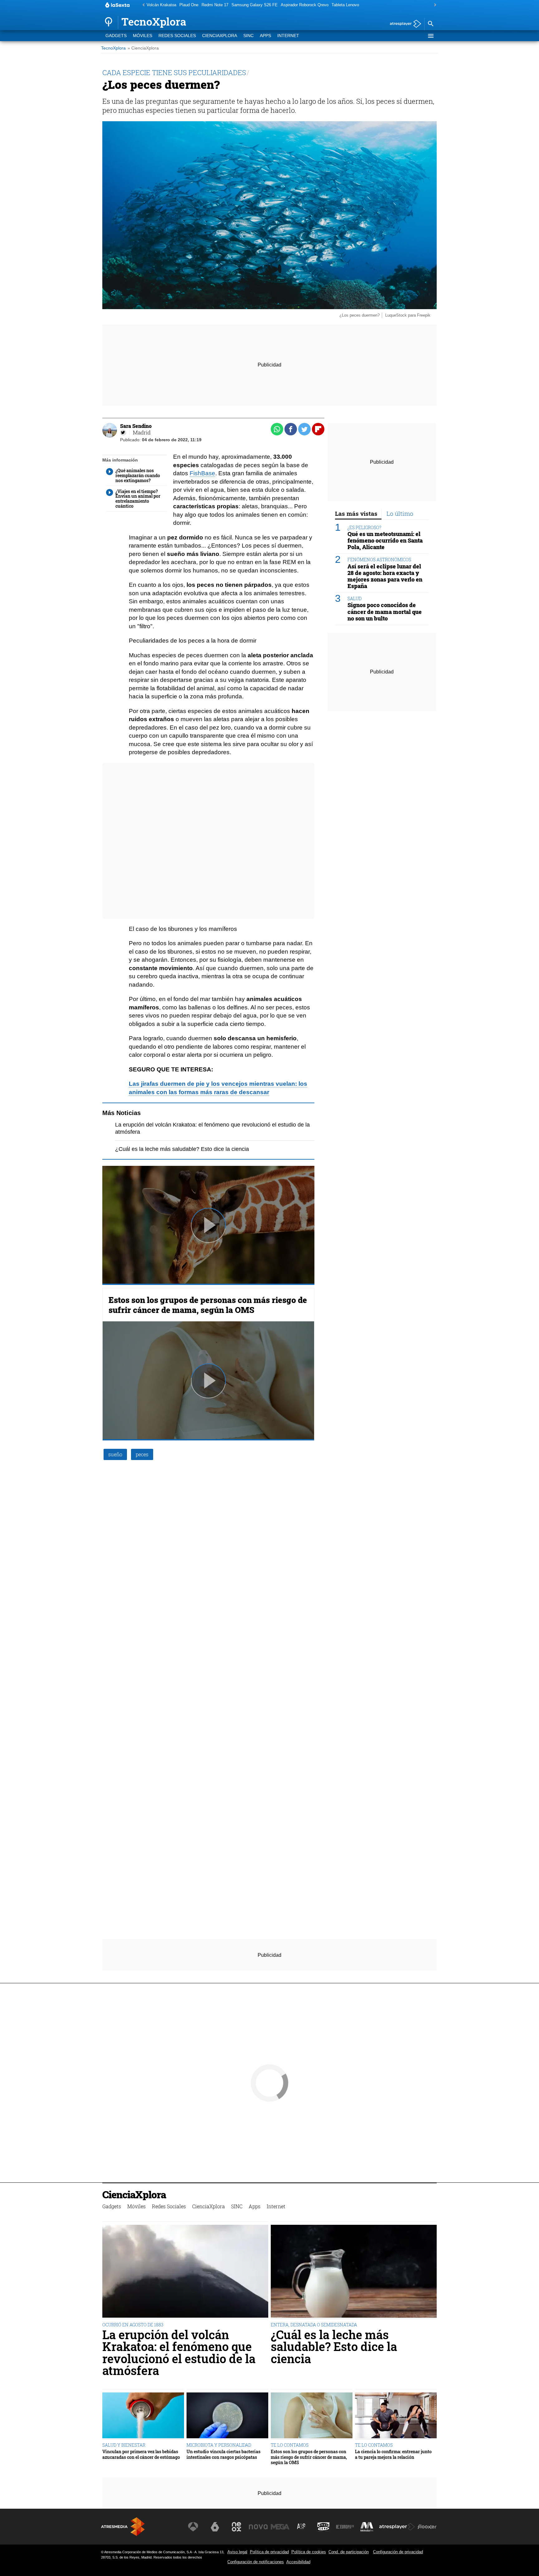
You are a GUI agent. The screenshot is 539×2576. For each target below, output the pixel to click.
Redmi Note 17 (215, 5)
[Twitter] (123, 433)
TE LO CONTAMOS (290, 2445)
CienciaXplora (220, 36)
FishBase (202, 473)
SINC (248, 36)
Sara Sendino (136, 426)
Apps (265, 36)
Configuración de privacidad (398, 2552)
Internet (288, 36)
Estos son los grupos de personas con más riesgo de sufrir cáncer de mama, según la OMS (208, 1305)
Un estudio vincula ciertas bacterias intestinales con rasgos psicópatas (223, 2454)
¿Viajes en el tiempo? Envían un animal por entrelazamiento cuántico (138, 499)
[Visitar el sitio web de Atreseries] (302, 2527)
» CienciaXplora (143, 48)
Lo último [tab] (400, 513)
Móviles (143, 36)
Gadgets (116, 36)
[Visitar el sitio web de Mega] (280, 2527)
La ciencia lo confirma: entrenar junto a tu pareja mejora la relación (393, 2454)
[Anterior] (142, 5)
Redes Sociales (177, 36)
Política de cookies (309, 2552)
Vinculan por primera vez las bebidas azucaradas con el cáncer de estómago (141, 2454)
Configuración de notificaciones (256, 2562)
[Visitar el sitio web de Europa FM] (345, 2527)
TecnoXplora (113, 48)
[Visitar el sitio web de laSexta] (215, 2527)
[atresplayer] (403, 24)
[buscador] (430, 24)
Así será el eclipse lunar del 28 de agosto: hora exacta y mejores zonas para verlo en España (385, 577)
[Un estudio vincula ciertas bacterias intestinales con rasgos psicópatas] (227, 2416)
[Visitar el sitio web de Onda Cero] (323, 2527)
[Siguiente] (434, 5)
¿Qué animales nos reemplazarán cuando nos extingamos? (138, 476)
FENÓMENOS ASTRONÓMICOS (379, 560)
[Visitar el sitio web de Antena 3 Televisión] (193, 2527)
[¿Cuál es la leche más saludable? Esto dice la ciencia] (354, 2272)
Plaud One (189, 5)
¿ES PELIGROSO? (364, 528)
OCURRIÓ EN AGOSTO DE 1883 (133, 2325)
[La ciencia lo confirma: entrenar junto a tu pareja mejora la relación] (396, 2416)
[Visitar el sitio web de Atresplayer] (397, 2527)
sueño (115, 1454)
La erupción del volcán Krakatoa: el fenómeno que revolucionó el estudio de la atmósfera (179, 2353)
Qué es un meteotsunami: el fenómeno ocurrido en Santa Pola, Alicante (385, 541)
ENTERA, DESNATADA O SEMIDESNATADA (314, 2325)
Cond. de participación (349, 2552)
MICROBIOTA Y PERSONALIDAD (219, 2445)
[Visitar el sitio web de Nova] (258, 2527)
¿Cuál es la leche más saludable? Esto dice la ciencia (182, 1149)
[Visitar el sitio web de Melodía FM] (367, 2527)
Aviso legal (237, 2552)
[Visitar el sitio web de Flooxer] (427, 2527)
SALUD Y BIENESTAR (124, 2445)
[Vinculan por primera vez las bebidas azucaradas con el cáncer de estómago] (143, 2416)
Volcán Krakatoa (161, 5)
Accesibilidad (298, 2562)
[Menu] (430, 36)
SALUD (354, 599)
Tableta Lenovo (345, 5)
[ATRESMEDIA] (123, 2527)
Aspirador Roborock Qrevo (305, 5)
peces (142, 1454)
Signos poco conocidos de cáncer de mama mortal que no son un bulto (385, 612)
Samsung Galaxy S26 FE (255, 5)
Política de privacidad (269, 2552)
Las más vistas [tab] (356, 513)
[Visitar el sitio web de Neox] (236, 2527)
